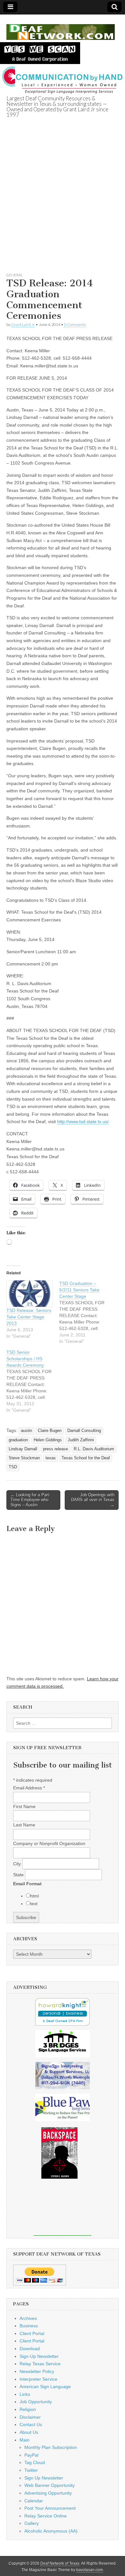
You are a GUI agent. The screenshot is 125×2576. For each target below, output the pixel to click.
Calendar (34, 2501)
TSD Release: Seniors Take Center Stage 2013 (29, 1317)
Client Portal (32, 2333)
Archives (28, 2318)
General (15, 275)
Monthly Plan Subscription (51, 2447)
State (19, 1875)
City (18, 1864)
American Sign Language (45, 2387)
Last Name (24, 1825)
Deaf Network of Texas (60, 2563)
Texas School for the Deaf (86, 1458)
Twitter (31, 2470)
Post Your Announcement (50, 2508)
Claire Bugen (50, 1431)
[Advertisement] (63, 203)
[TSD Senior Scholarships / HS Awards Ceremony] (33, 1381)
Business (29, 2326)
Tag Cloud (35, 2462)
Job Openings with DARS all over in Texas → (93, 1500)
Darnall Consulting (84, 1431)
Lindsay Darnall (23, 1449)
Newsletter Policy (37, 2371)
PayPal (31, 2455)
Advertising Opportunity (48, 2493)
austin (26, 1431)
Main (25, 2440)
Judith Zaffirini (81, 1440)
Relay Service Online (46, 2516)
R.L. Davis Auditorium (94, 1449)
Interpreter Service (38, 2379)
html (34, 1896)
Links (25, 2394)
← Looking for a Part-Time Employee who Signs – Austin (30, 1500)
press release (55, 1449)
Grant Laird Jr (23, 324)
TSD (13, 1467)
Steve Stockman (24, 1458)
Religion (28, 2409)
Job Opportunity (36, 2402)
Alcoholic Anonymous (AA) (51, 2531)
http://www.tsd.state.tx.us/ (83, 1122)
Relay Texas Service (40, 2364)
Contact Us (31, 2424)
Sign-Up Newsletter (39, 2356)
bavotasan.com (90, 2570)
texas (51, 1458)
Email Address (29, 1788)
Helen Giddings (48, 1440)
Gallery (32, 2523)
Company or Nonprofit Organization (49, 1843)
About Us (29, 2432)
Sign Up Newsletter (44, 2478)
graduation (18, 1440)
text (34, 1904)
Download (30, 2349)
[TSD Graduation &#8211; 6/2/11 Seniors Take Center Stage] (86, 1312)
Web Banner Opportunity (50, 2485)
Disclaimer (30, 2417)
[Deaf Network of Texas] (61, 28)
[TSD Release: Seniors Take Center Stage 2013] (30, 1294)
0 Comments (75, 324)
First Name (24, 1806)
